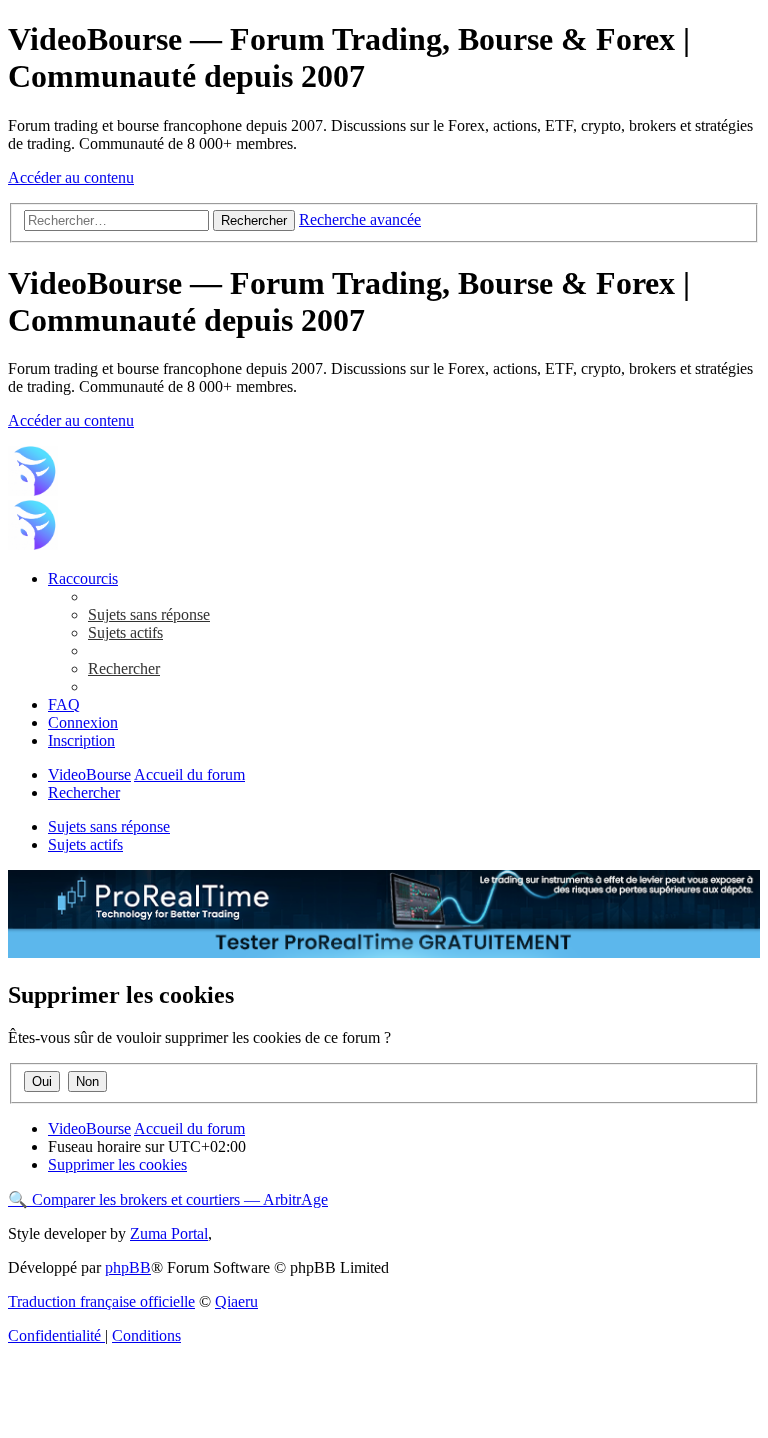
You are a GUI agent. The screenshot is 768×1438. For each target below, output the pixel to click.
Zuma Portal (169, 1233)
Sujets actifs (85, 844)
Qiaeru (236, 1301)
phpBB (128, 1267)
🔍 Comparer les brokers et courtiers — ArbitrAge (168, 1199)
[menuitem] (149, 614)
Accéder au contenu (71, 177)
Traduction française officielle (101, 1301)
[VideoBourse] (33, 490)
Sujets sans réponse (109, 826)
